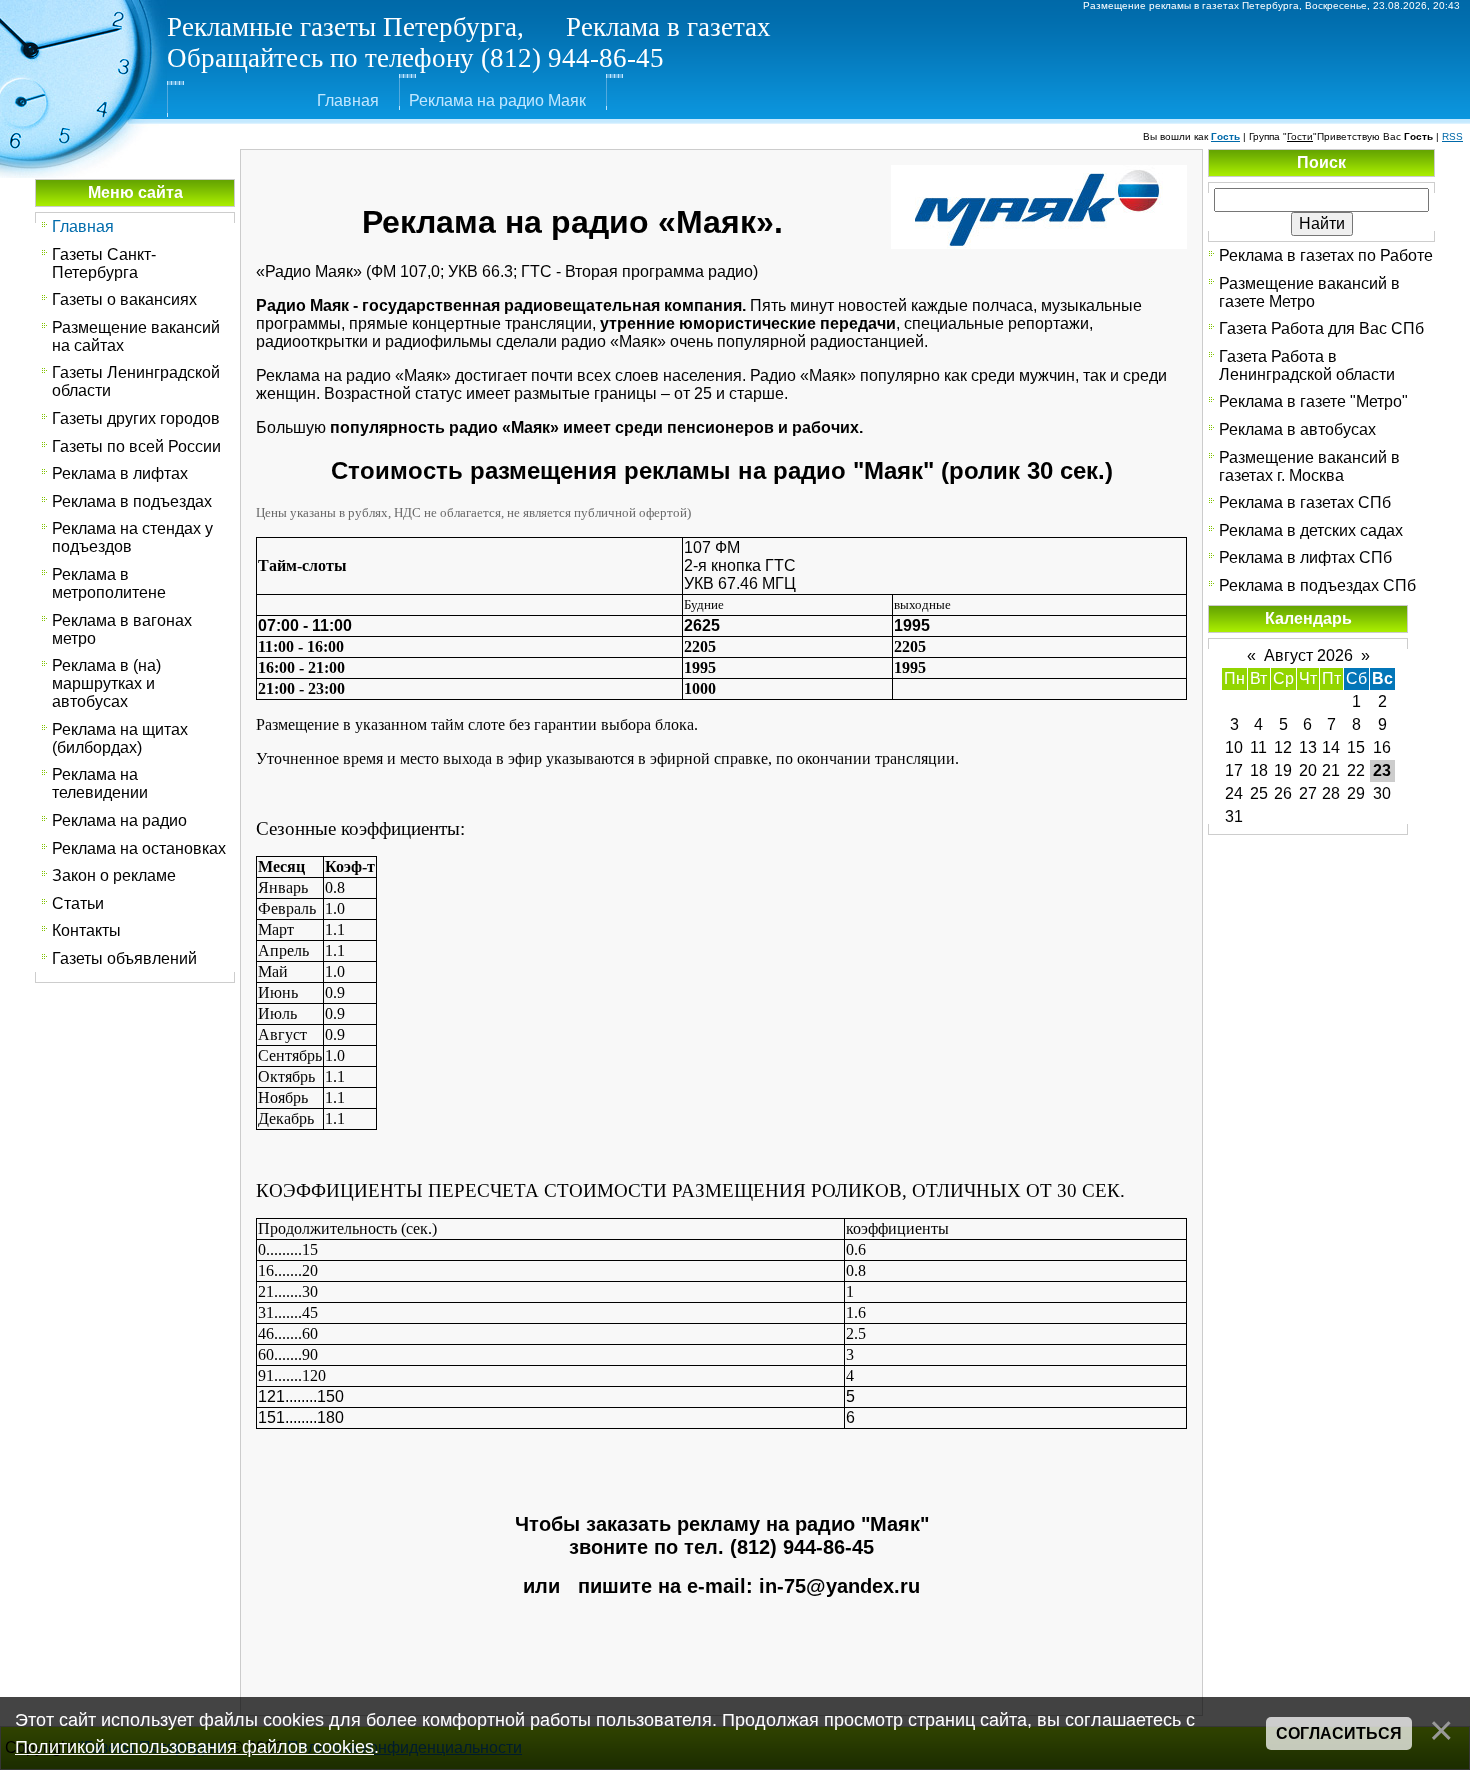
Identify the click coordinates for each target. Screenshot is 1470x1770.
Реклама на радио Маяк (497, 100)
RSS (1452, 136)
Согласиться (1339, 1733)
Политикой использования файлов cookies (194, 1747)
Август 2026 (1308, 655)
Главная (348, 100)
